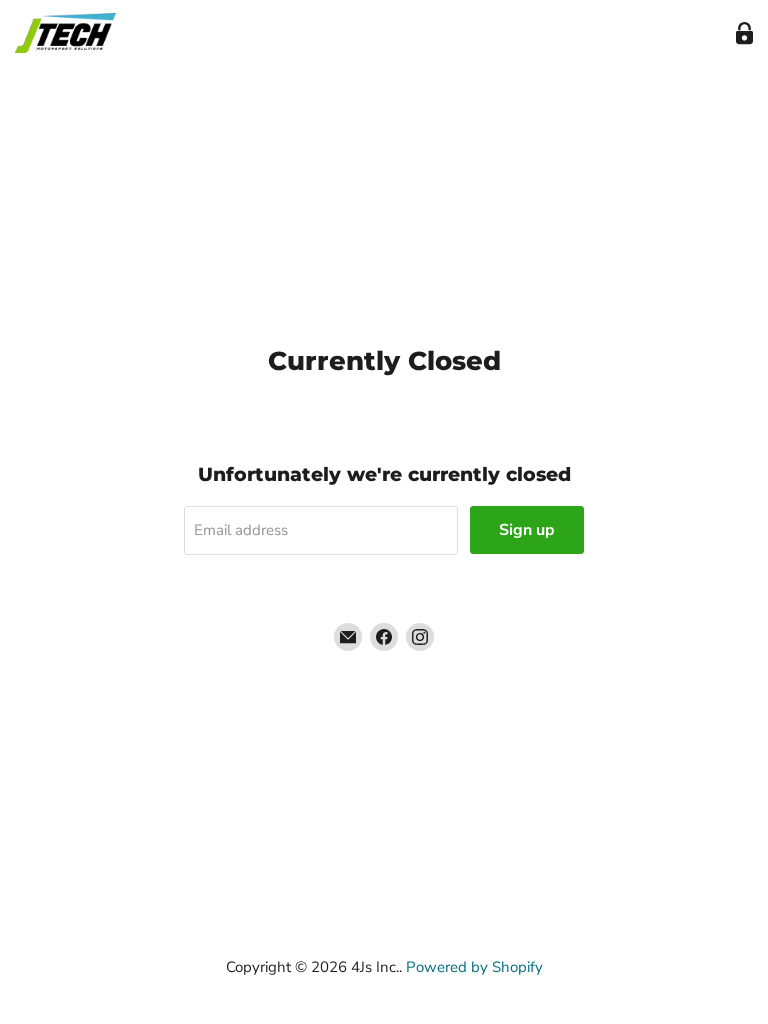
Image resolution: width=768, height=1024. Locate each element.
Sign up (527, 530)
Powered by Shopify (474, 967)
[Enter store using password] (744, 33)
